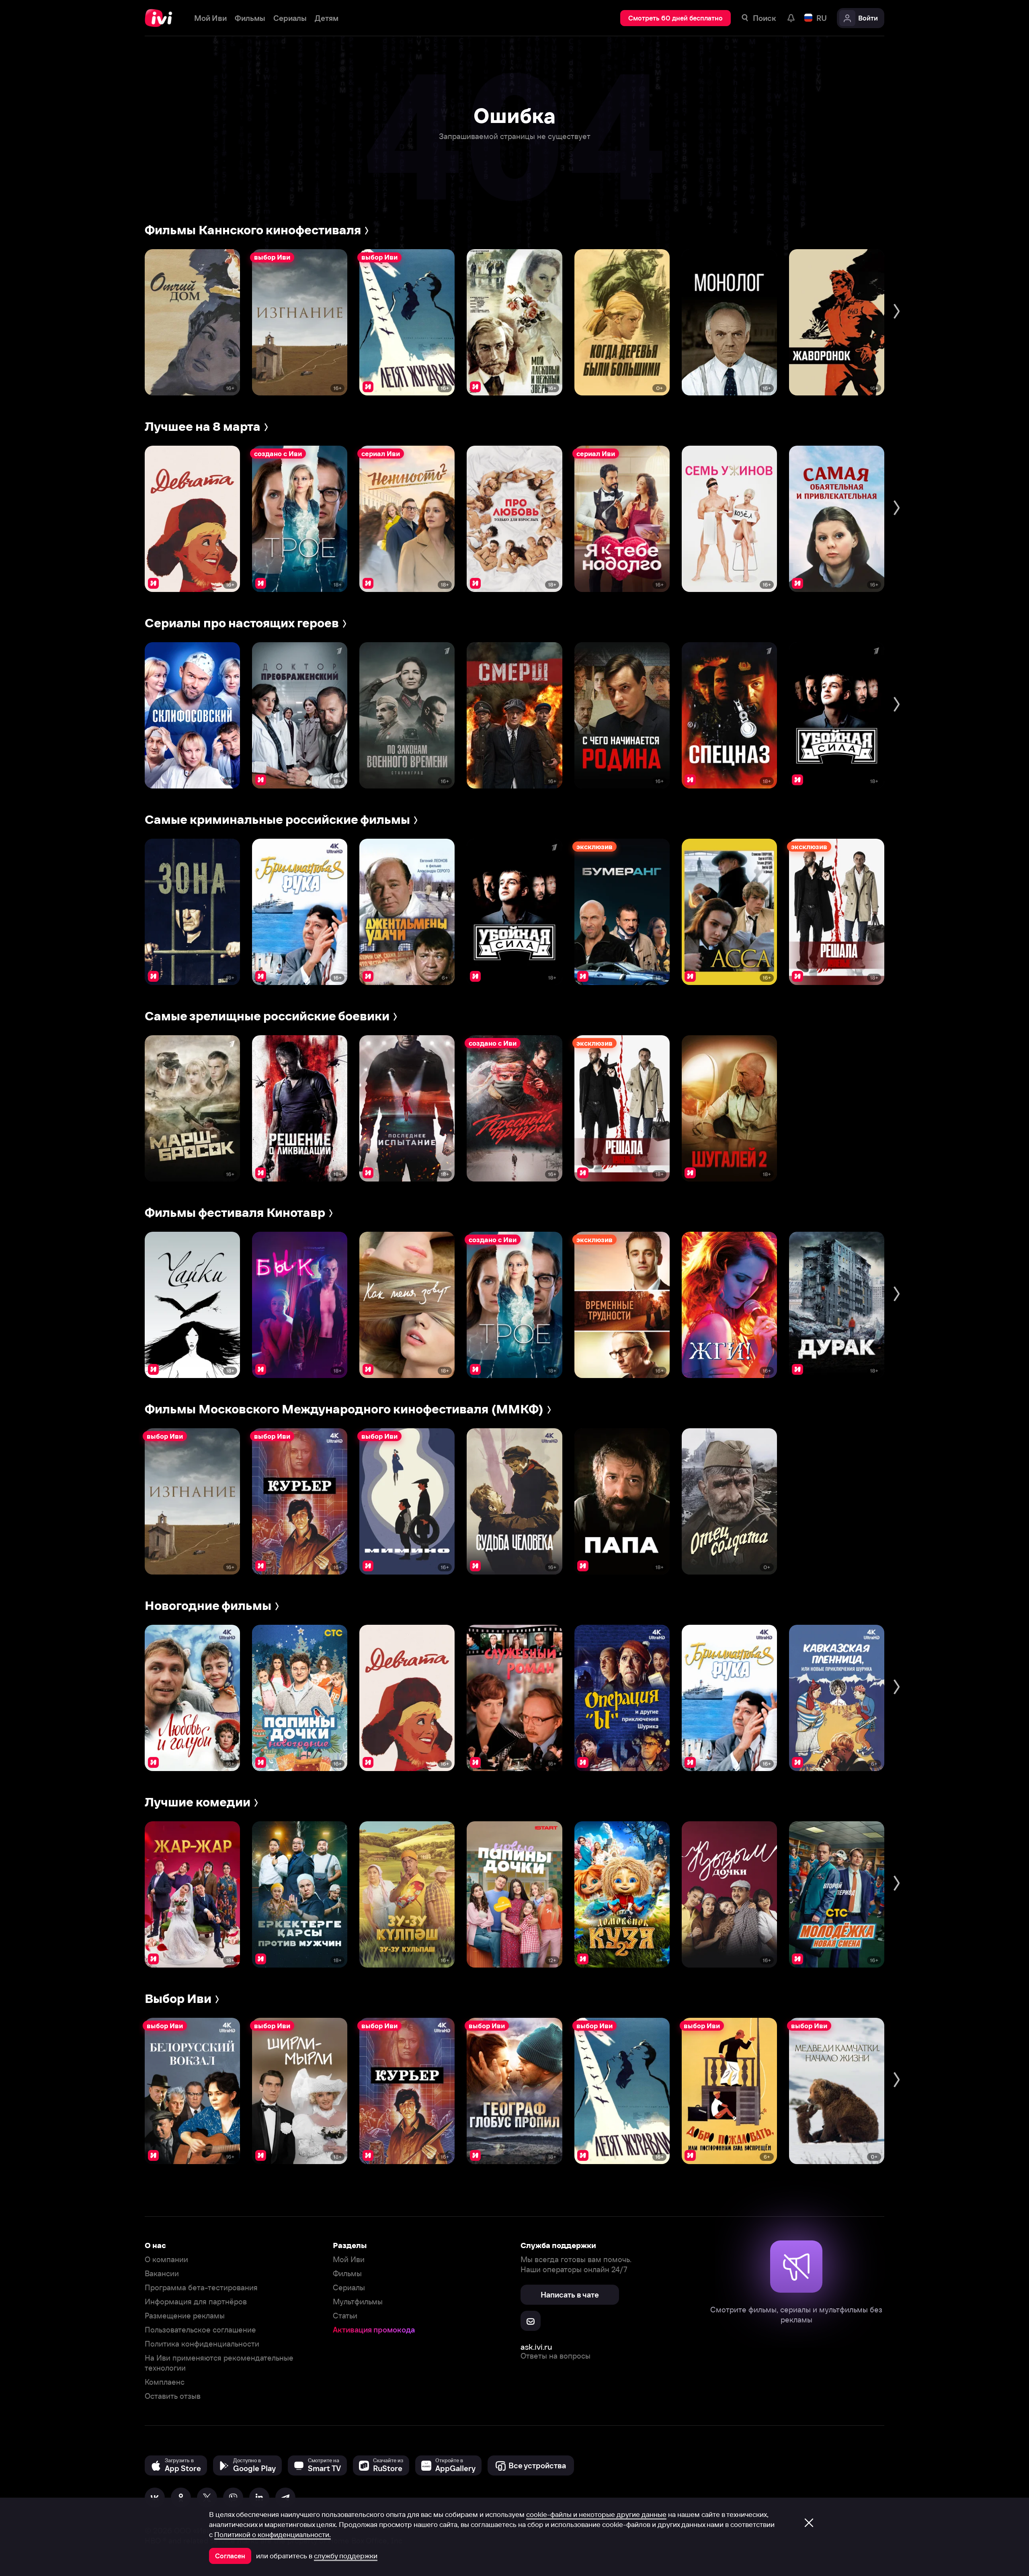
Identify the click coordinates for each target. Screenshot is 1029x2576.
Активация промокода (374, 2330)
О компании (166, 2260)
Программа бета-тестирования (201, 2288)
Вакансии (162, 2274)
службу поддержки (346, 2556)
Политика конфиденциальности (202, 2344)
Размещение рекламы (185, 2316)
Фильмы (347, 2274)
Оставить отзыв (173, 2396)
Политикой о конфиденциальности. (273, 2535)
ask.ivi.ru (536, 2347)
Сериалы (349, 2288)
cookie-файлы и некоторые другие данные (596, 2515)
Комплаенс (165, 2382)
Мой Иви (349, 2260)
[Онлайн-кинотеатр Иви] (161, 18)
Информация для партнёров (196, 2302)
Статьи (345, 2316)
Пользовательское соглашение (200, 2330)
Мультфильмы (358, 2302)
